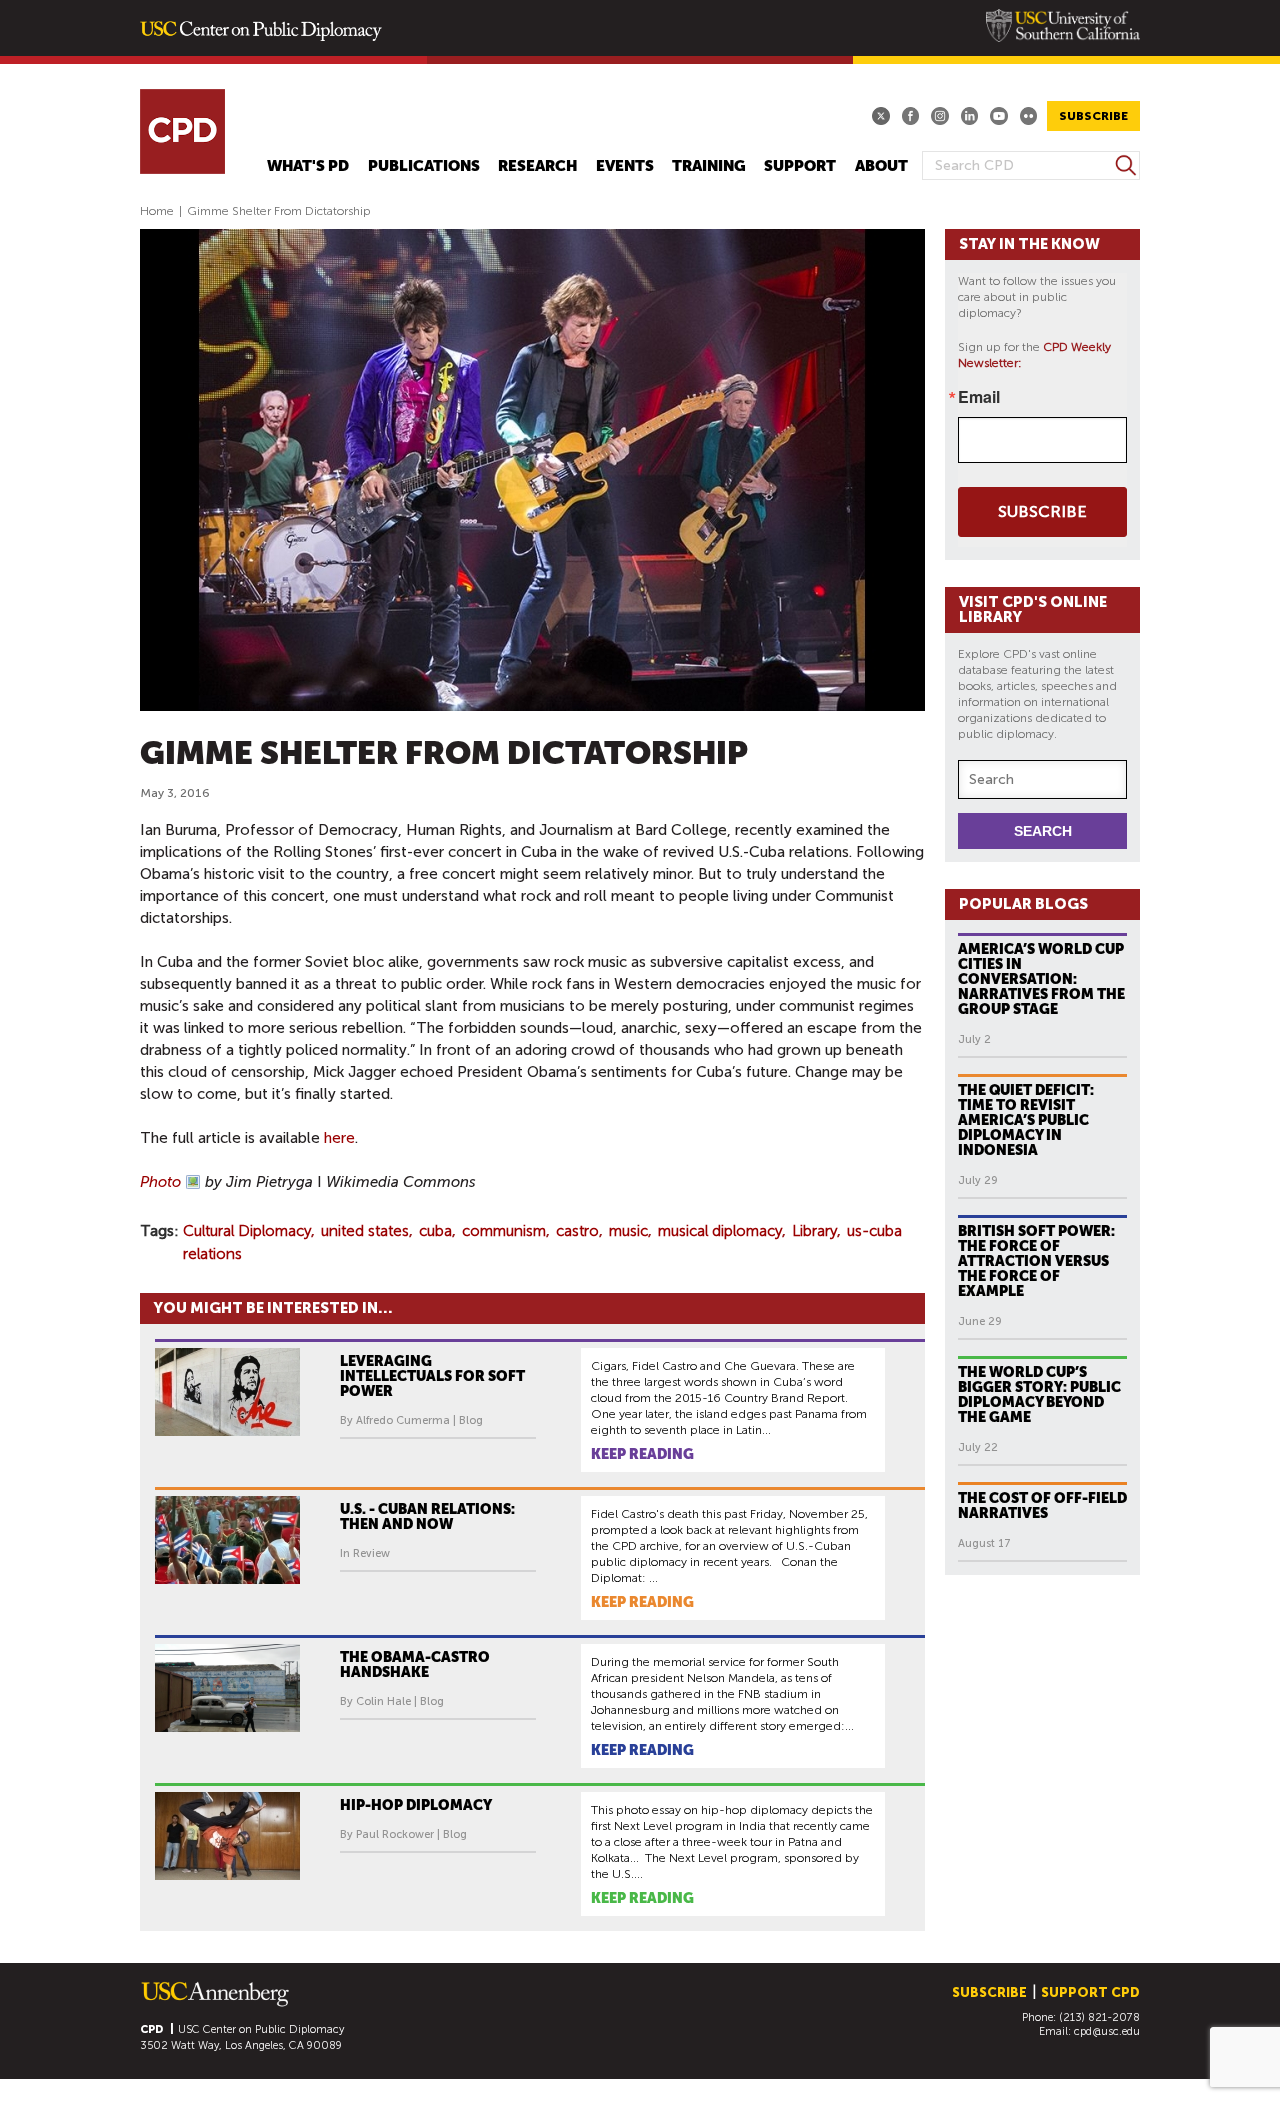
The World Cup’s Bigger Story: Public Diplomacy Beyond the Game (1039, 1394)
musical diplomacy (720, 1231)
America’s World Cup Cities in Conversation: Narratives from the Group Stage (1041, 979)
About (881, 166)
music (628, 1231)
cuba (435, 1231)
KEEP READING (642, 1454)
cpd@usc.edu (1107, 2031)
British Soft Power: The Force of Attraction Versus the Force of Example (1036, 1261)
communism (504, 1231)
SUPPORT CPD (1090, 1992)
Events (625, 166)
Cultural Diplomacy (247, 1231)
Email (979, 397)
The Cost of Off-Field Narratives (1042, 1505)
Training (709, 166)
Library (814, 1231)
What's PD (308, 166)
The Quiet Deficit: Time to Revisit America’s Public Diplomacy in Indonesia (1026, 1120)
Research (537, 166)
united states (365, 1231)
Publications (424, 166)
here (339, 1138)
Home (157, 211)
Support (800, 166)
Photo (160, 1182)
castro (577, 1231)
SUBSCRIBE (1093, 116)
